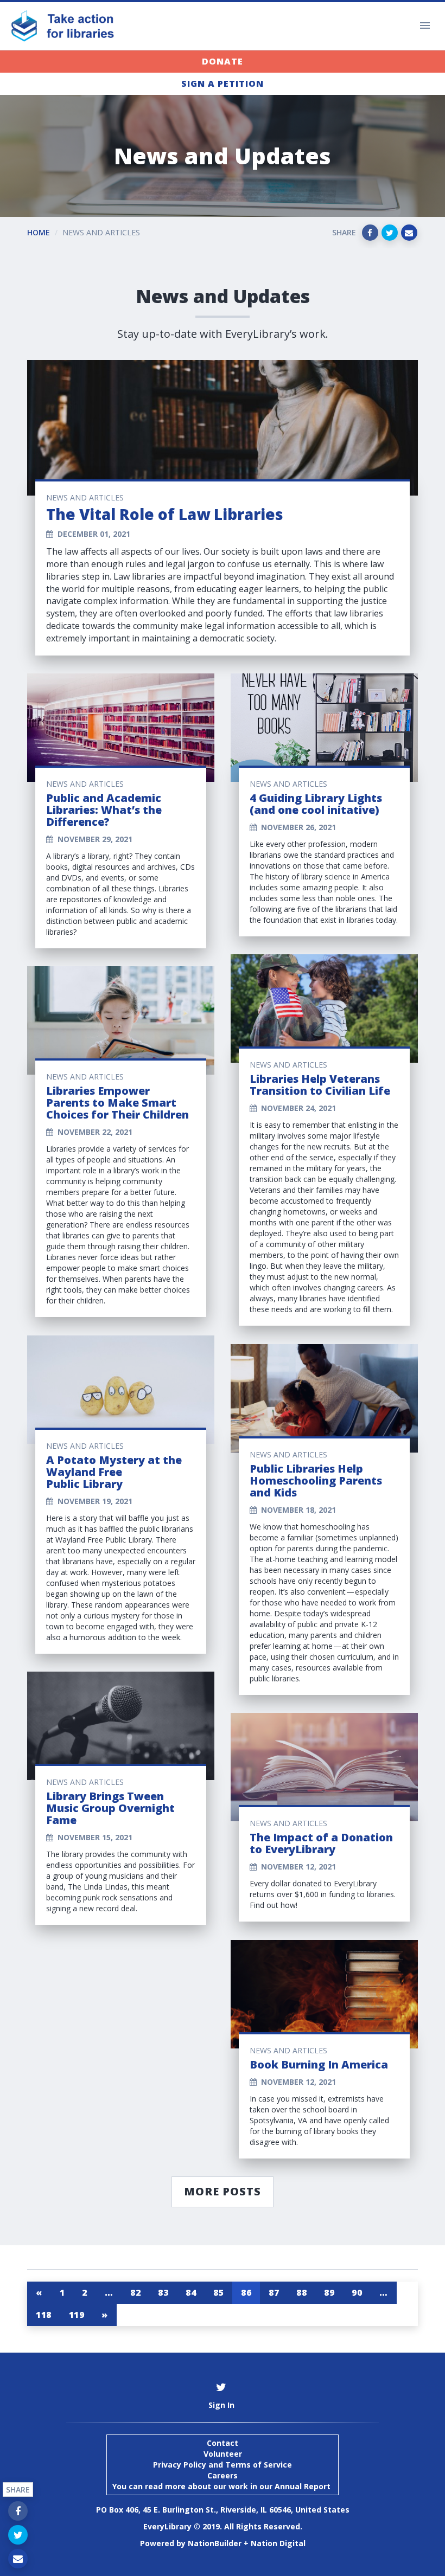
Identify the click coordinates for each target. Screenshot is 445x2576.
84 (191, 2292)
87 (274, 2292)
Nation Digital (278, 2543)
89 (329, 2292)
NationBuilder (215, 2543)
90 (357, 2292)
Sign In (221, 2405)
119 (77, 2315)
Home (39, 232)
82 (135, 2292)
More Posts (223, 2191)
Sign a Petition (223, 83)
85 (218, 2292)
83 (163, 2292)
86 (246, 2292)
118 (44, 2315)
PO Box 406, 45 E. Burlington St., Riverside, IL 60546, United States (223, 2510)
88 (301, 2292)
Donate (223, 61)
